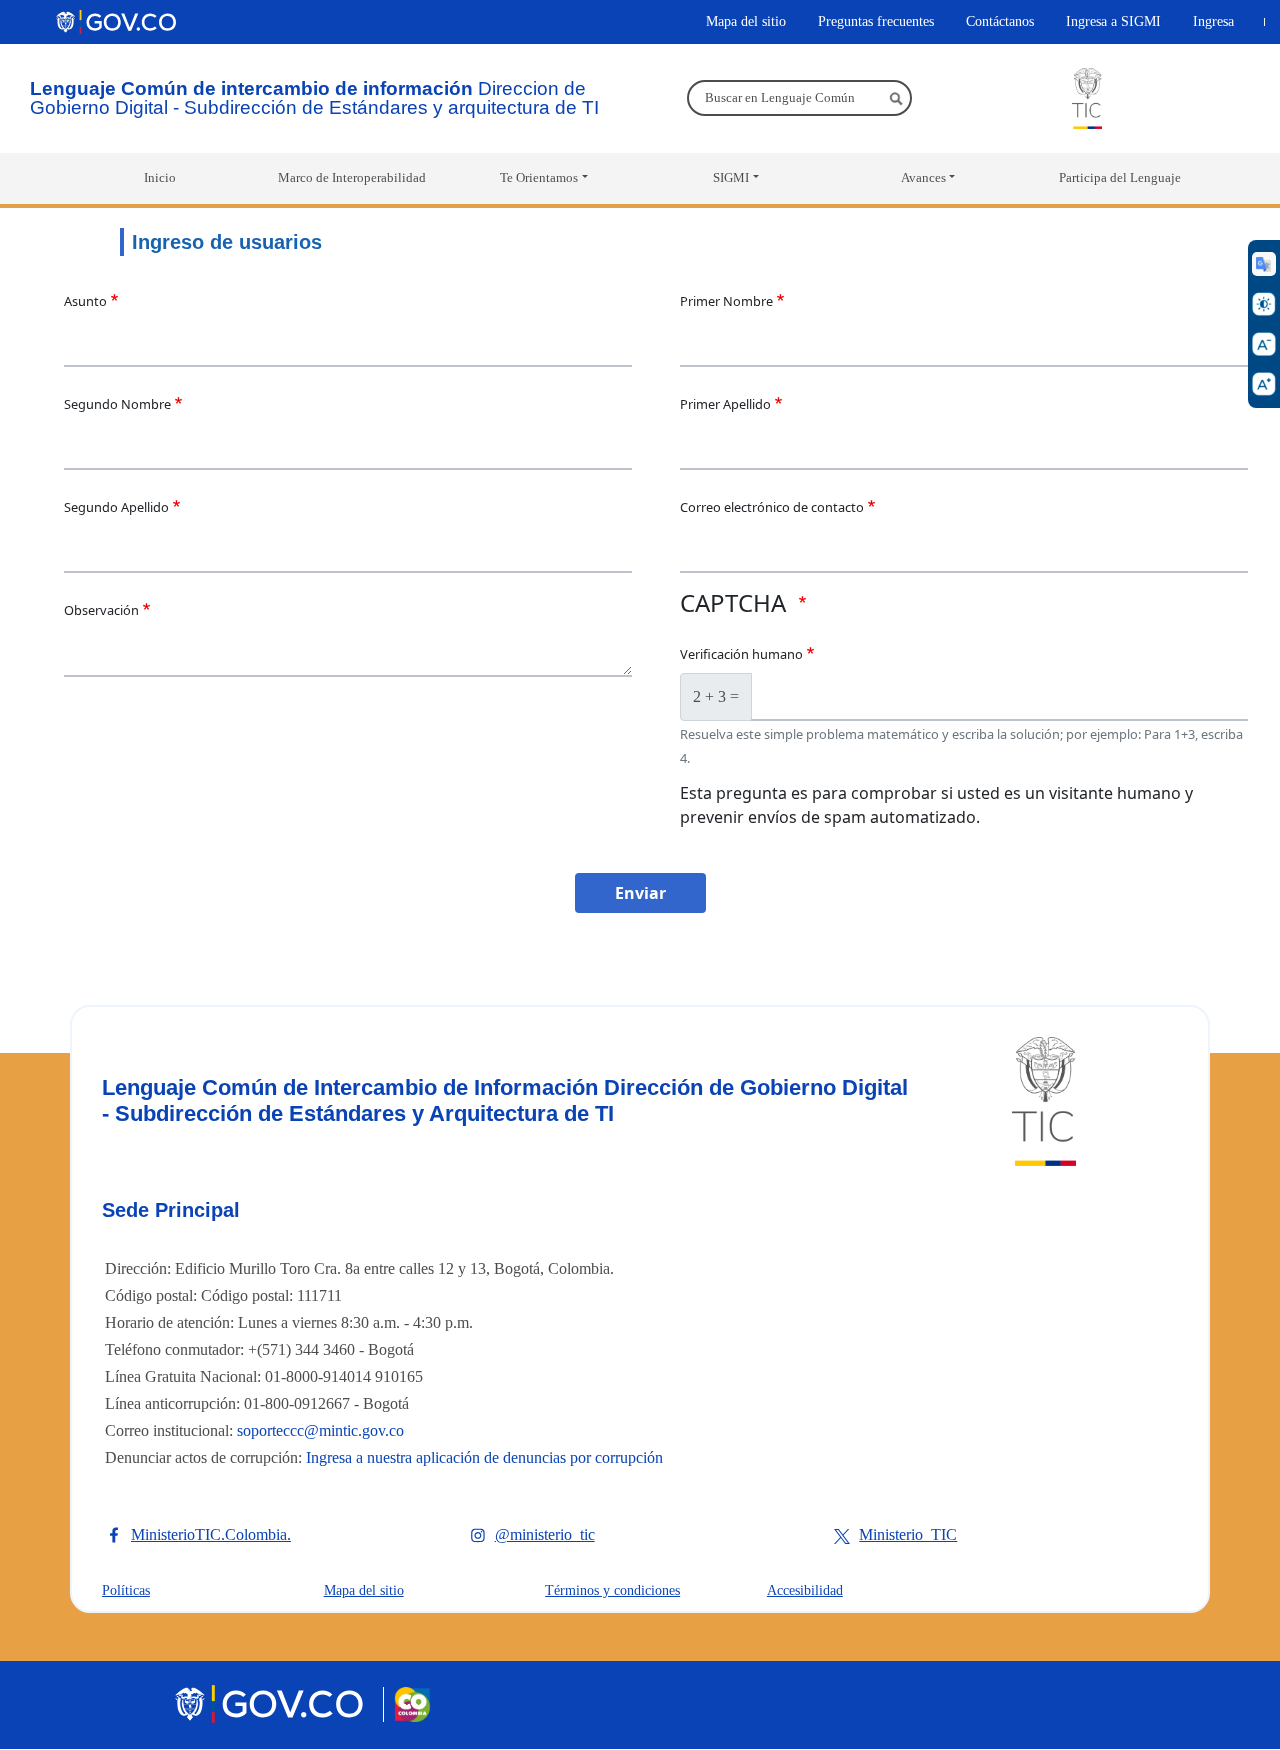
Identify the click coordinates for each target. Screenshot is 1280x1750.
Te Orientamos (539, 178)
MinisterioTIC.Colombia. (211, 1534)
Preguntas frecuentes (876, 21)
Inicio (160, 178)
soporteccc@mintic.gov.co (320, 1430)
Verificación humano (741, 654)
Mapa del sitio (746, 21)
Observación (101, 610)
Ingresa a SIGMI (1113, 21)
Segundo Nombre (117, 404)
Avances (923, 178)
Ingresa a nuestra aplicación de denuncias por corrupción (484, 1457)
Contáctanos (1000, 21)
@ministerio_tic (545, 1534)
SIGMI (731, 178)
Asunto (85, 301)
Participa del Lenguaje (1120, 178)
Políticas (126, 1590)
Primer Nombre (726, 301)
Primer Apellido (725, 404)
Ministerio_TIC (908, 1534)
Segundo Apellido (116, 507)
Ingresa (1213, 21)
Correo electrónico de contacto (772, 507)
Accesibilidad (805, 1590)
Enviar (640, 893)
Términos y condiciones (612, 1590)
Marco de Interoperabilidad (352, 178)
